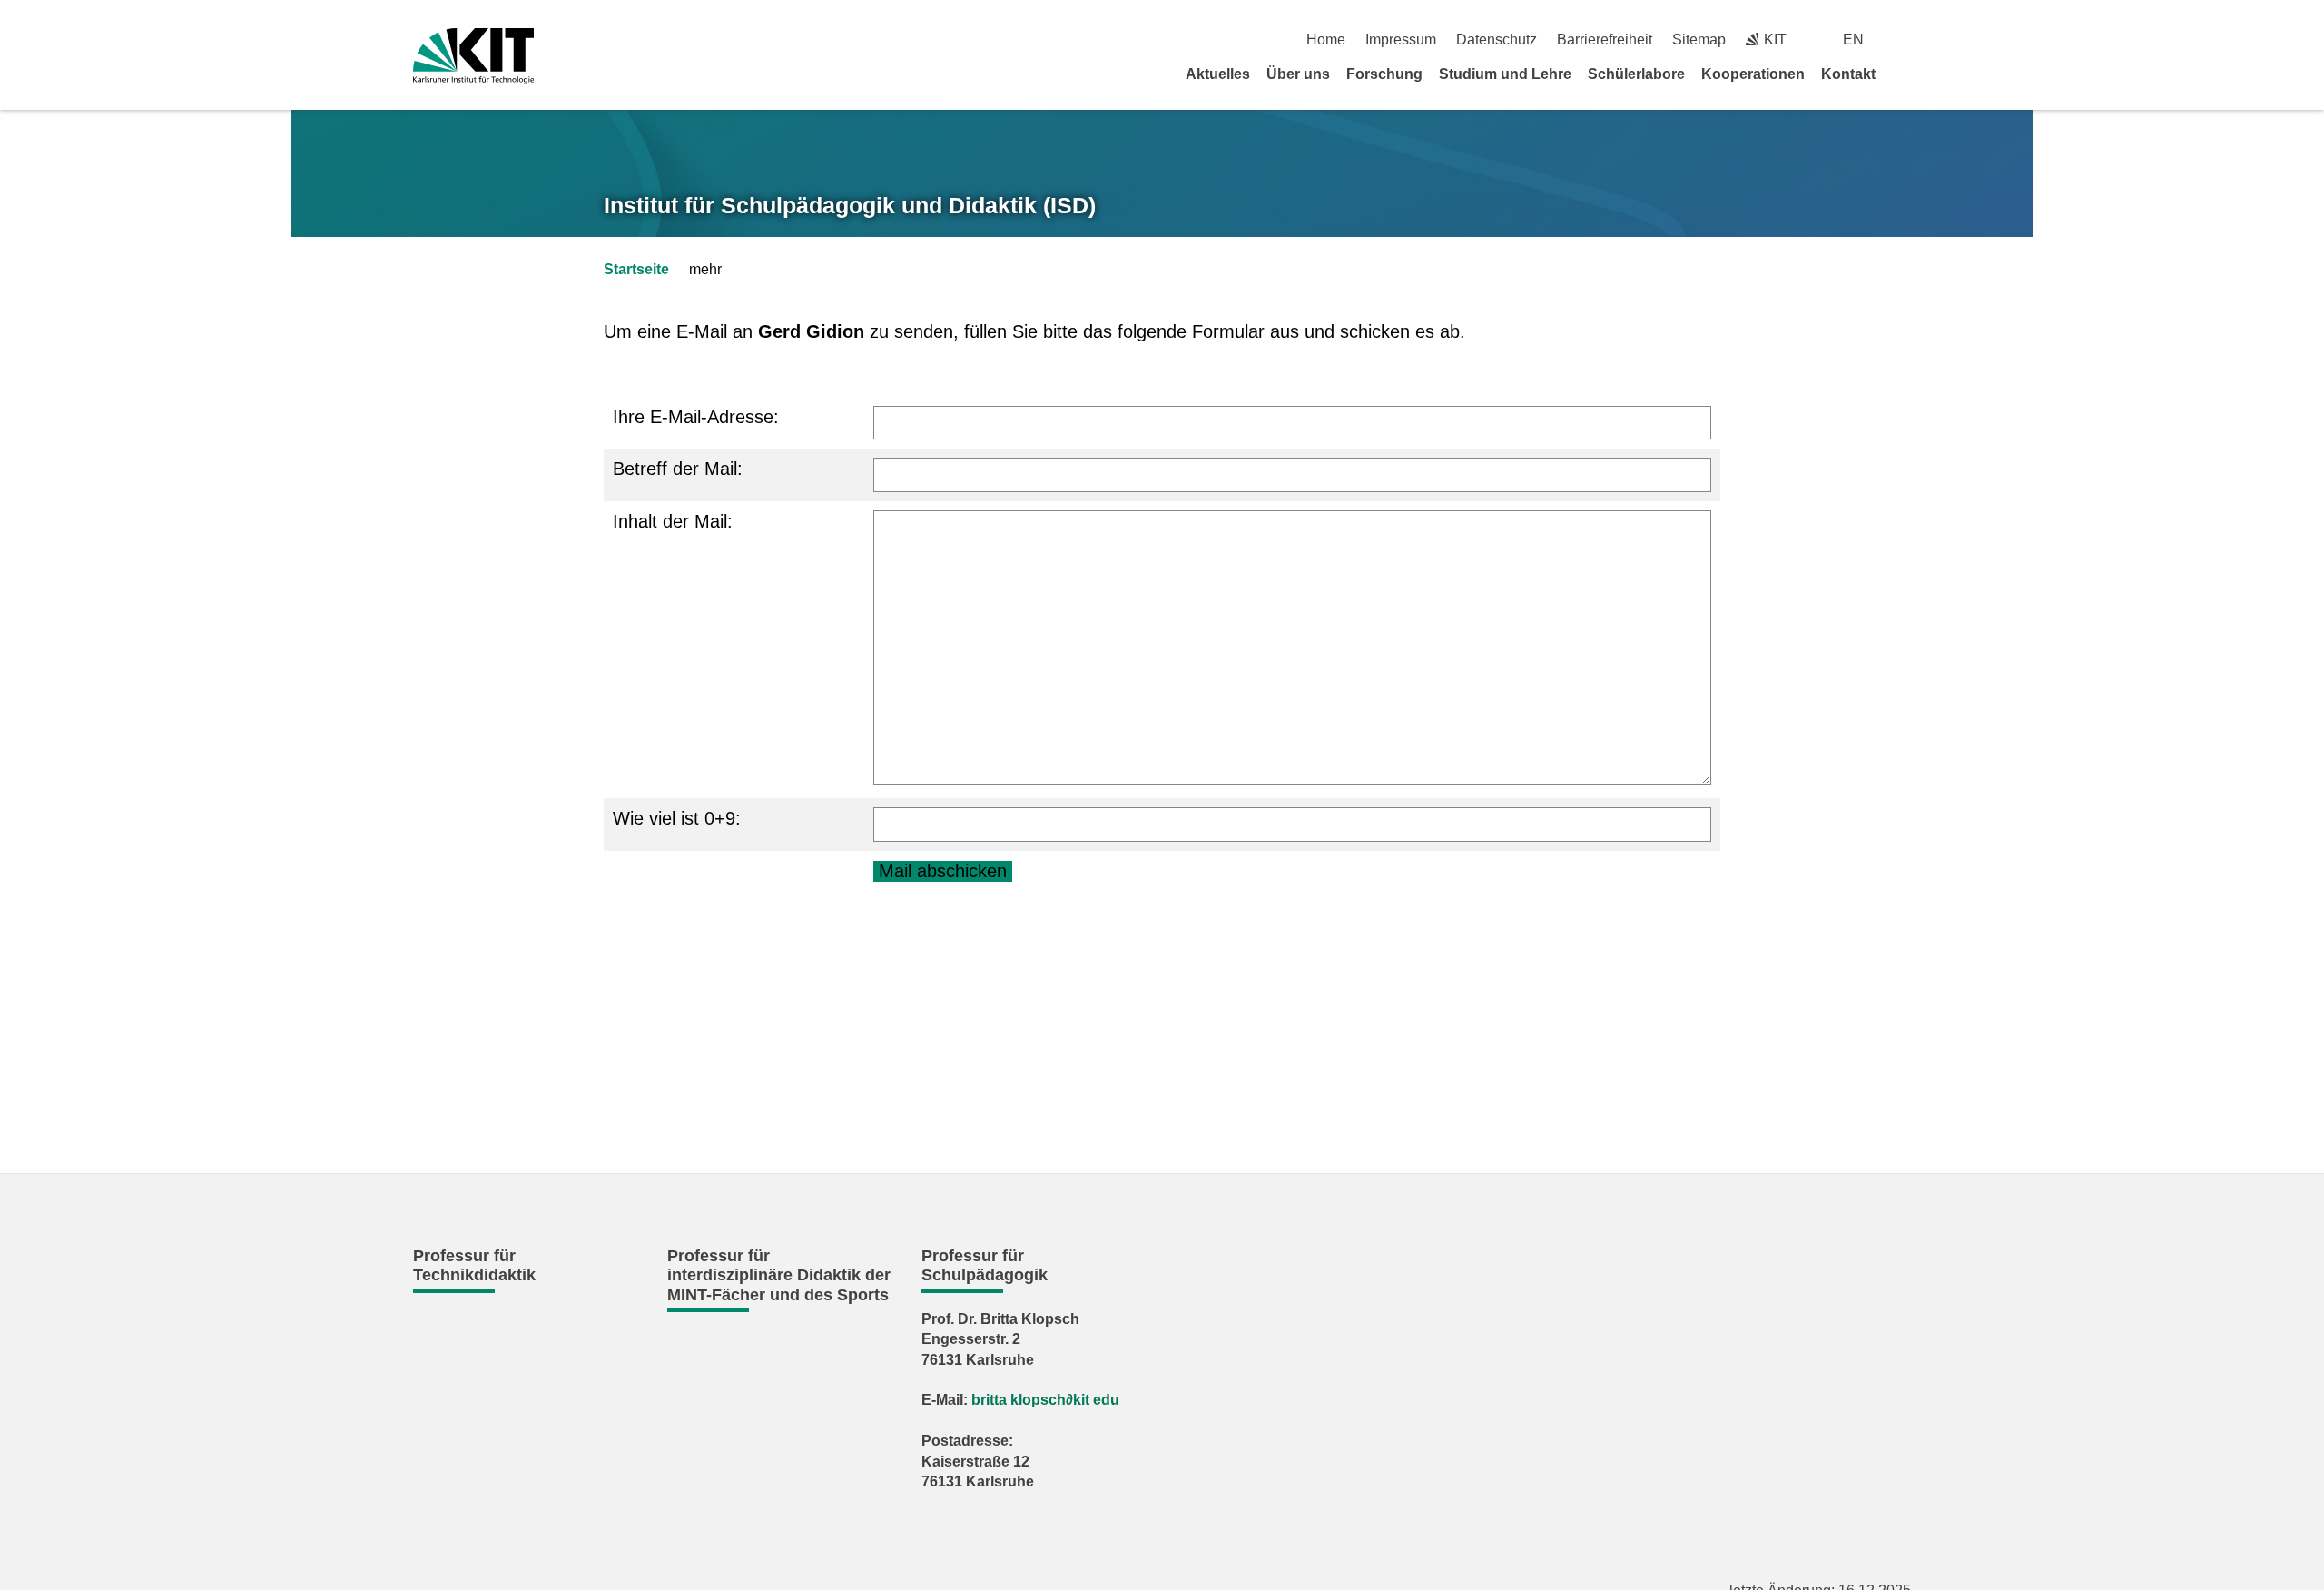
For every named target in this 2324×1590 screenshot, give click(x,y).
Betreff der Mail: (678, 469)
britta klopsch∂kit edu (1045, 1400)
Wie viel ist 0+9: (677, 818)
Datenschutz (1497, 40)
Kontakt (1848, 74)
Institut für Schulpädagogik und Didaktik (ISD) (850, 205)
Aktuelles (1218, 74)
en (1853, 40)
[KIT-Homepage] (473, 56)
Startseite (636, 269)
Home (1326, 40)
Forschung (1384, 74)
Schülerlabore (1636, 74)
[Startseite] (1905, 74)
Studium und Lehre (1505, 74)
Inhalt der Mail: (673, 521)
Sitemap (1699, 40)
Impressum (1401, 40)
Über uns (1298, 74)
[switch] (1904, 40)
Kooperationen (1753, 74)
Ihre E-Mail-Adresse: (696, 417)
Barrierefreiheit (1605, 40)
